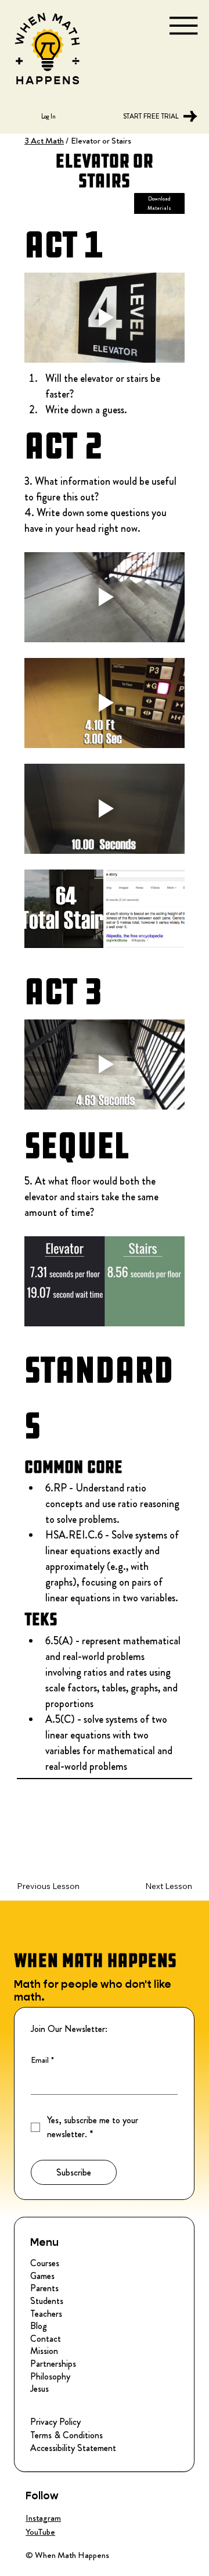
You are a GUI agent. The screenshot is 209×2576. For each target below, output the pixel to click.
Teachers (46, 2314)
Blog (39, 2326)
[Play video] (105, 318)
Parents (44, 2288)
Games (42, 2276)
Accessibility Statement (73, 2448)
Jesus (39, 2389)
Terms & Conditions (66, 2435)
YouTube (40, 2532)
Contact (46, 2339)
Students (47, 2301)
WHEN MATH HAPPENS (95, 1960)
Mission (44, 2351)
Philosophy (50, 2377)
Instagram (43, 2518)
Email (42, 2060)
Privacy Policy (55, 2422)
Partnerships (53, 2364)
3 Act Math (44, 141)
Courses (45, 2263)
